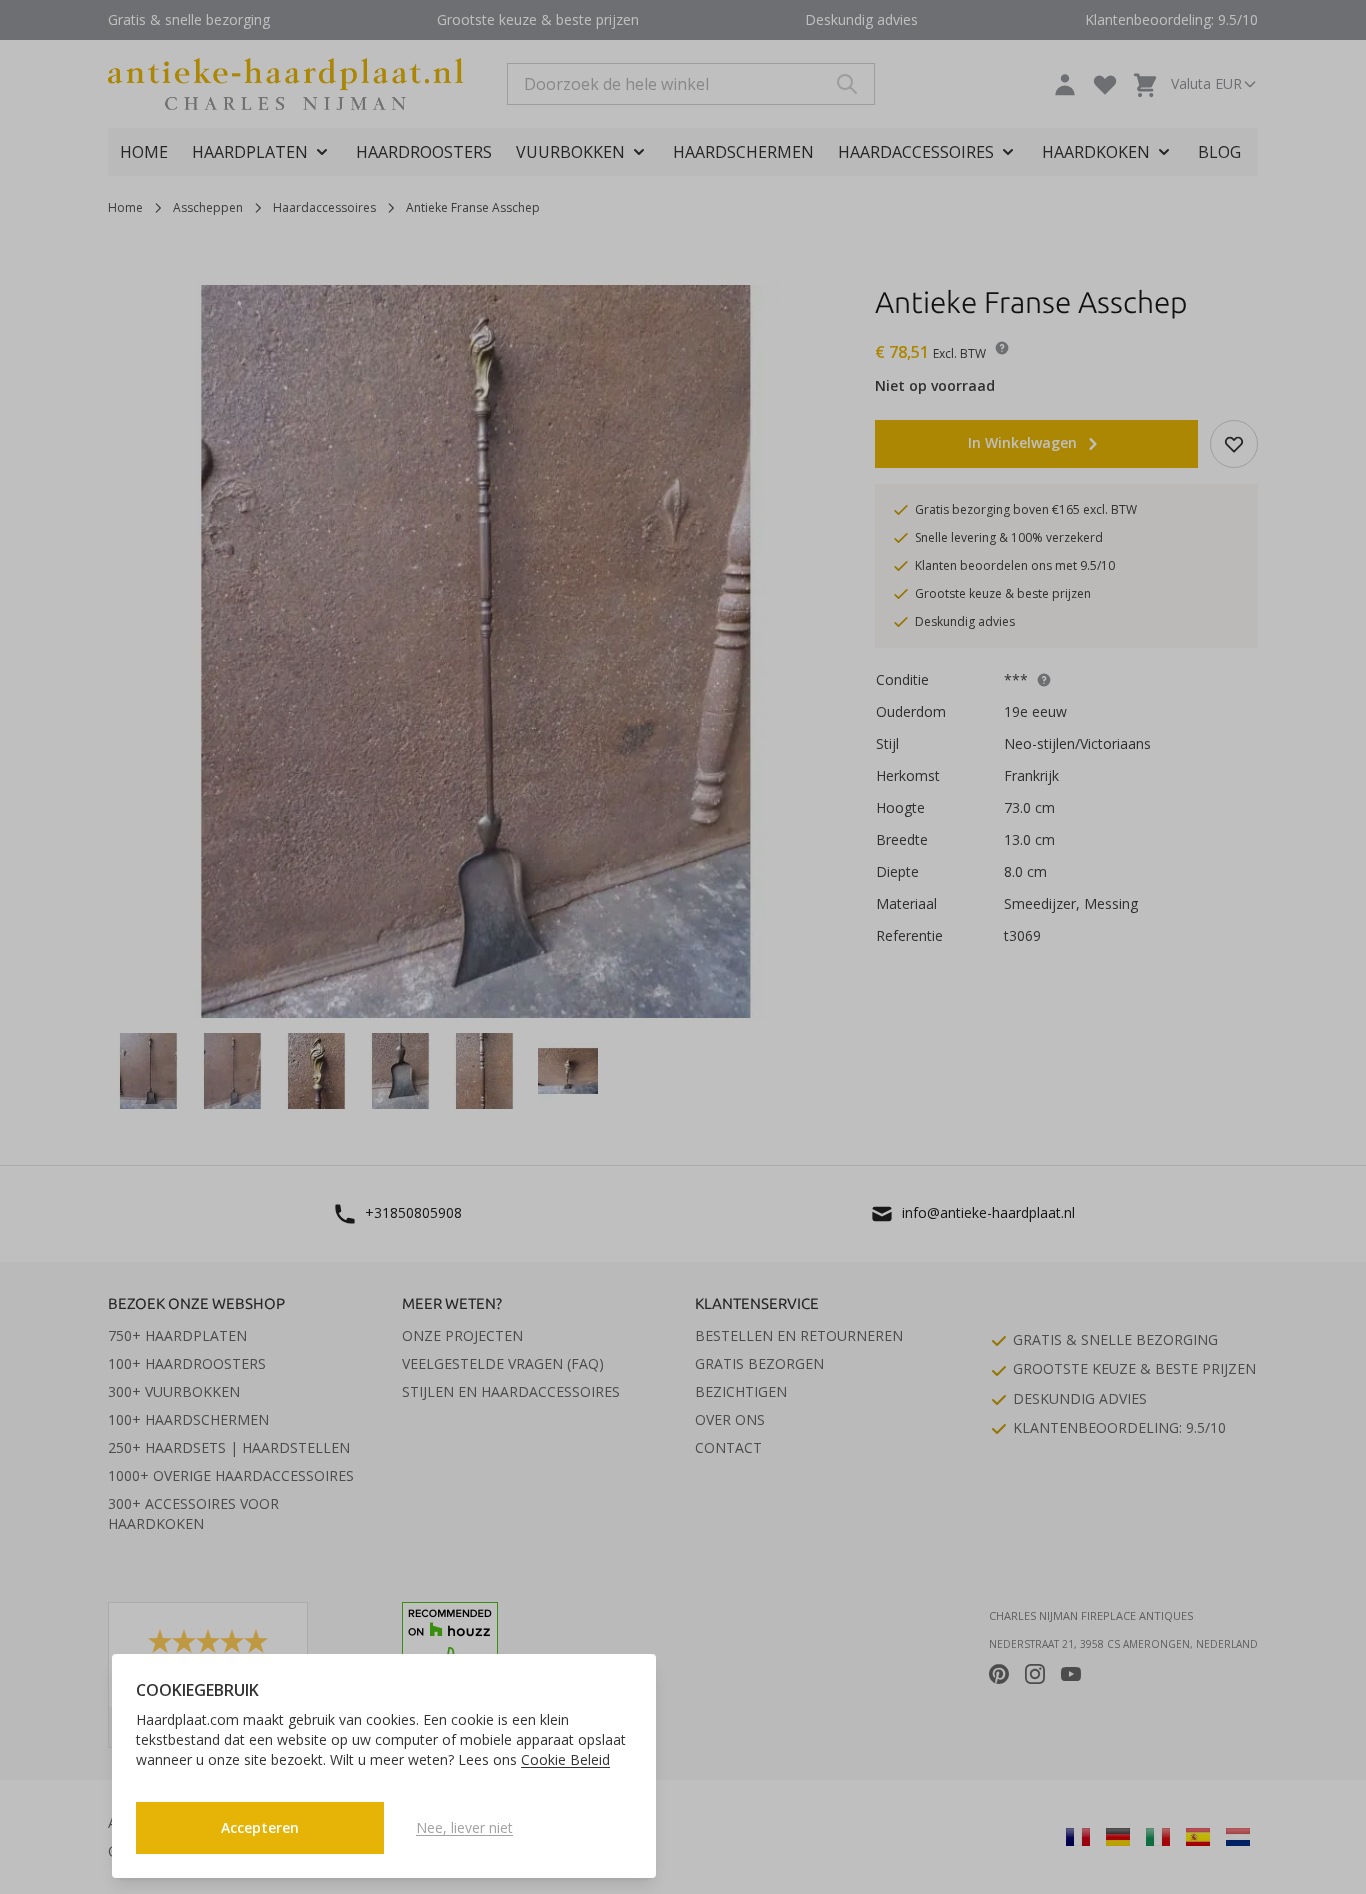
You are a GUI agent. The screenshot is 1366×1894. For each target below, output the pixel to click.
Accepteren (260, 1827)
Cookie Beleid (565, 1759)
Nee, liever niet (464, 1827)
